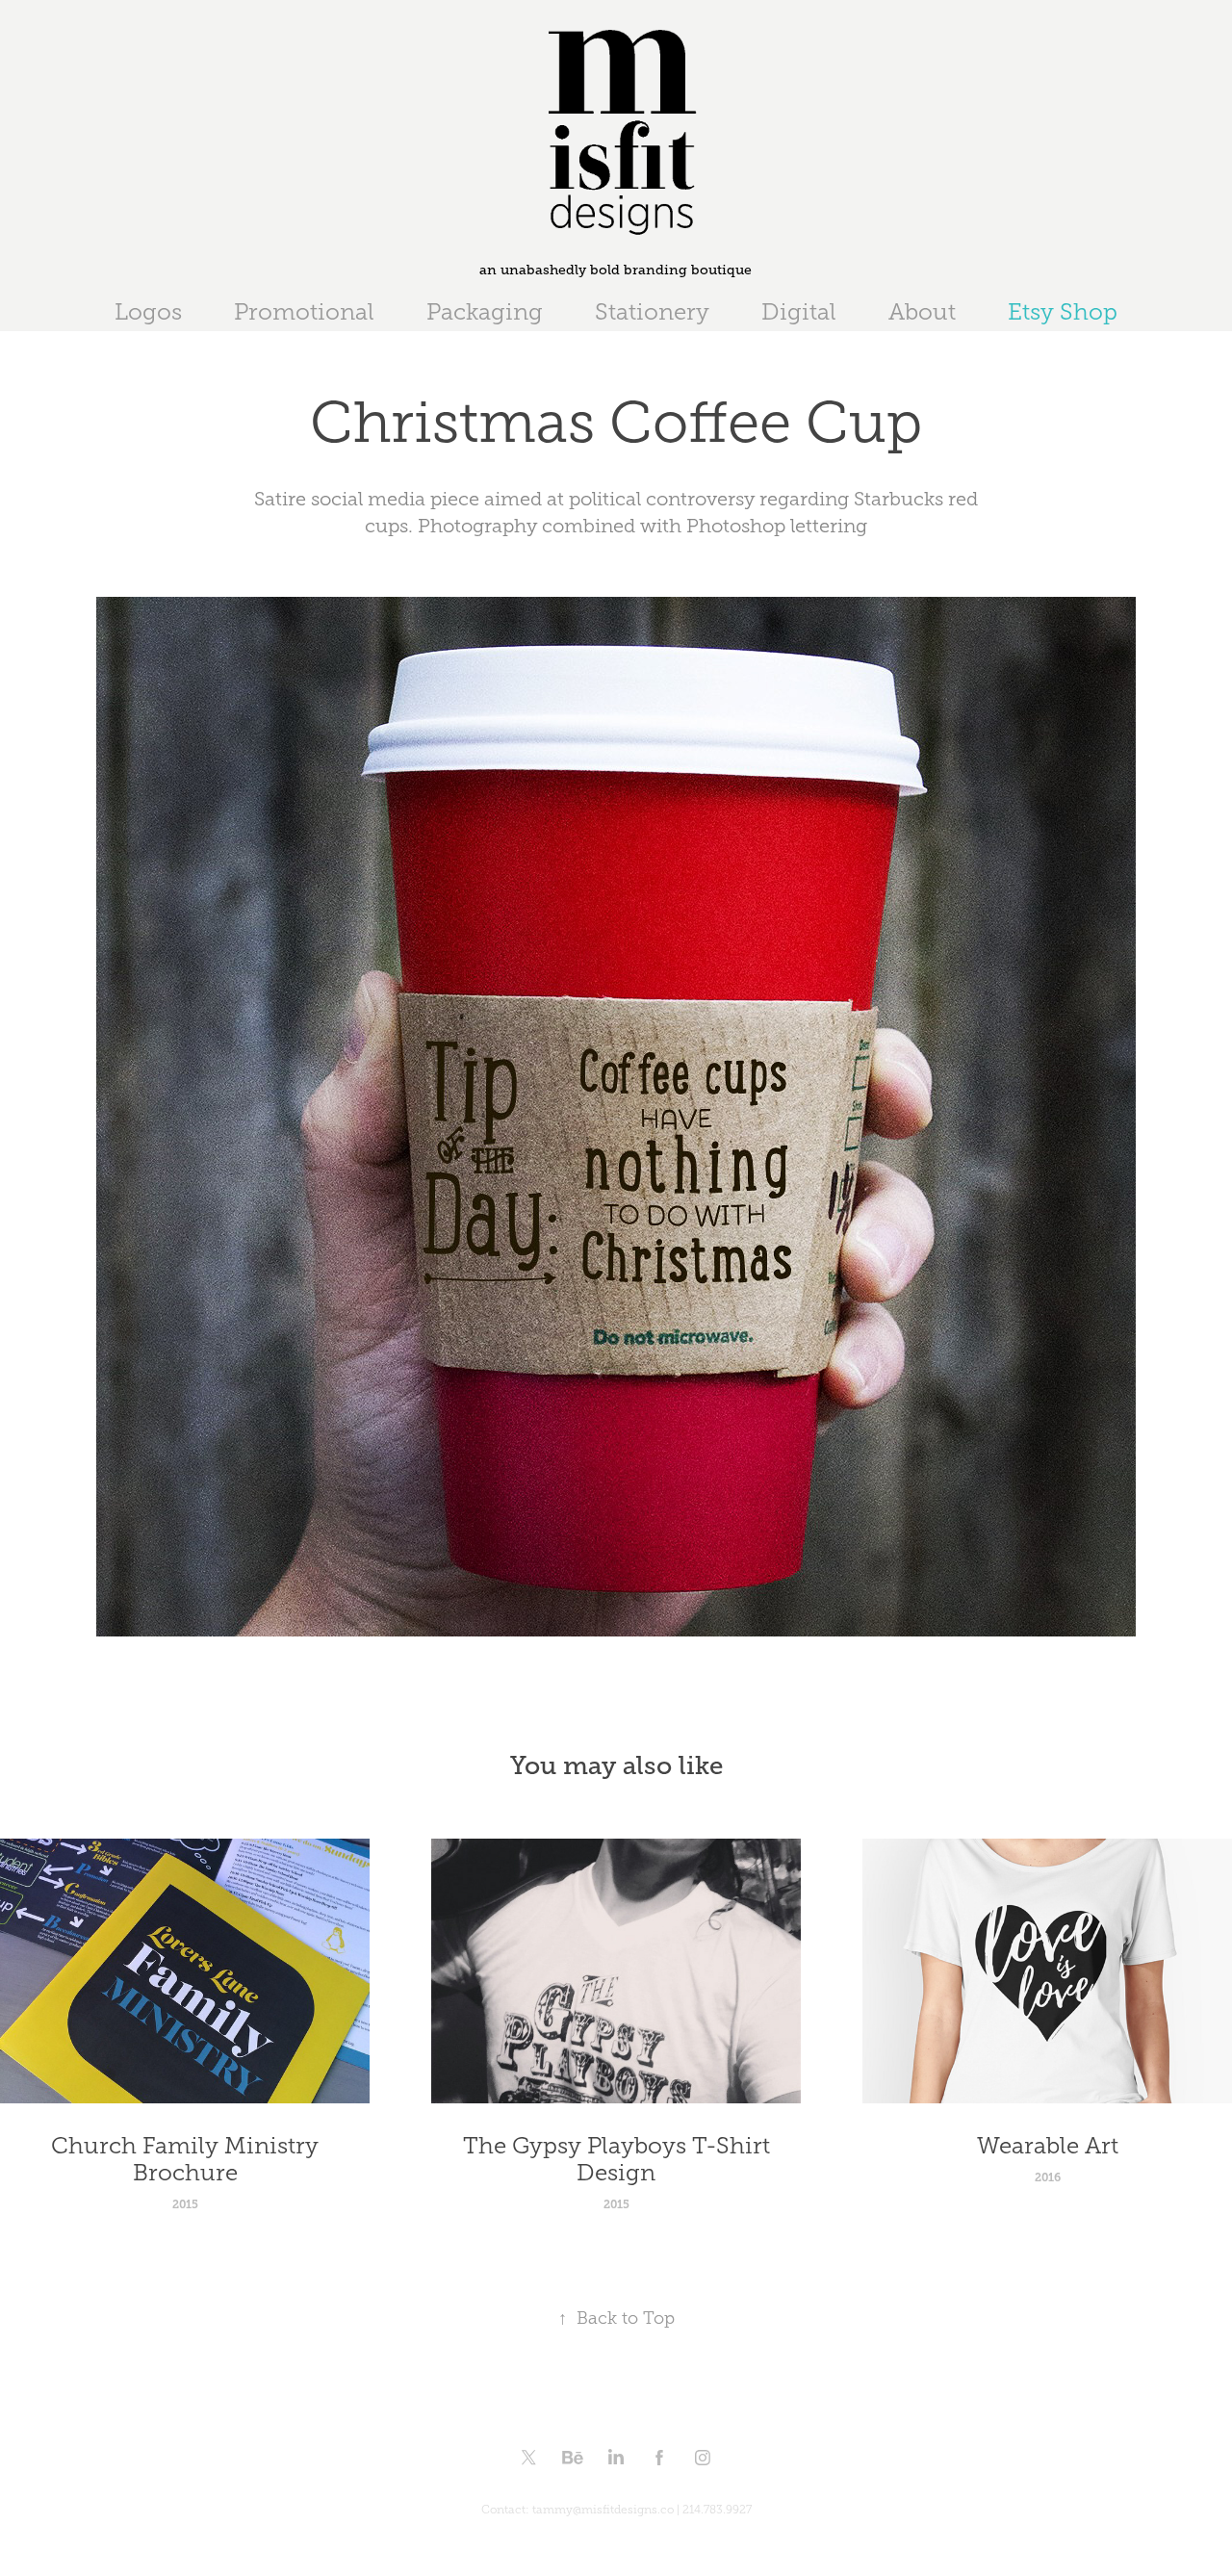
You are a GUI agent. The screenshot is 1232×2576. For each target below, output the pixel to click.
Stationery (652, 312)
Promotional (304, 312)
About (922, 312)
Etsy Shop (1063, 312)
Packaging (485, 312)
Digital (799, 312)
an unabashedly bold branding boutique (616, 270)
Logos (148, 312)
